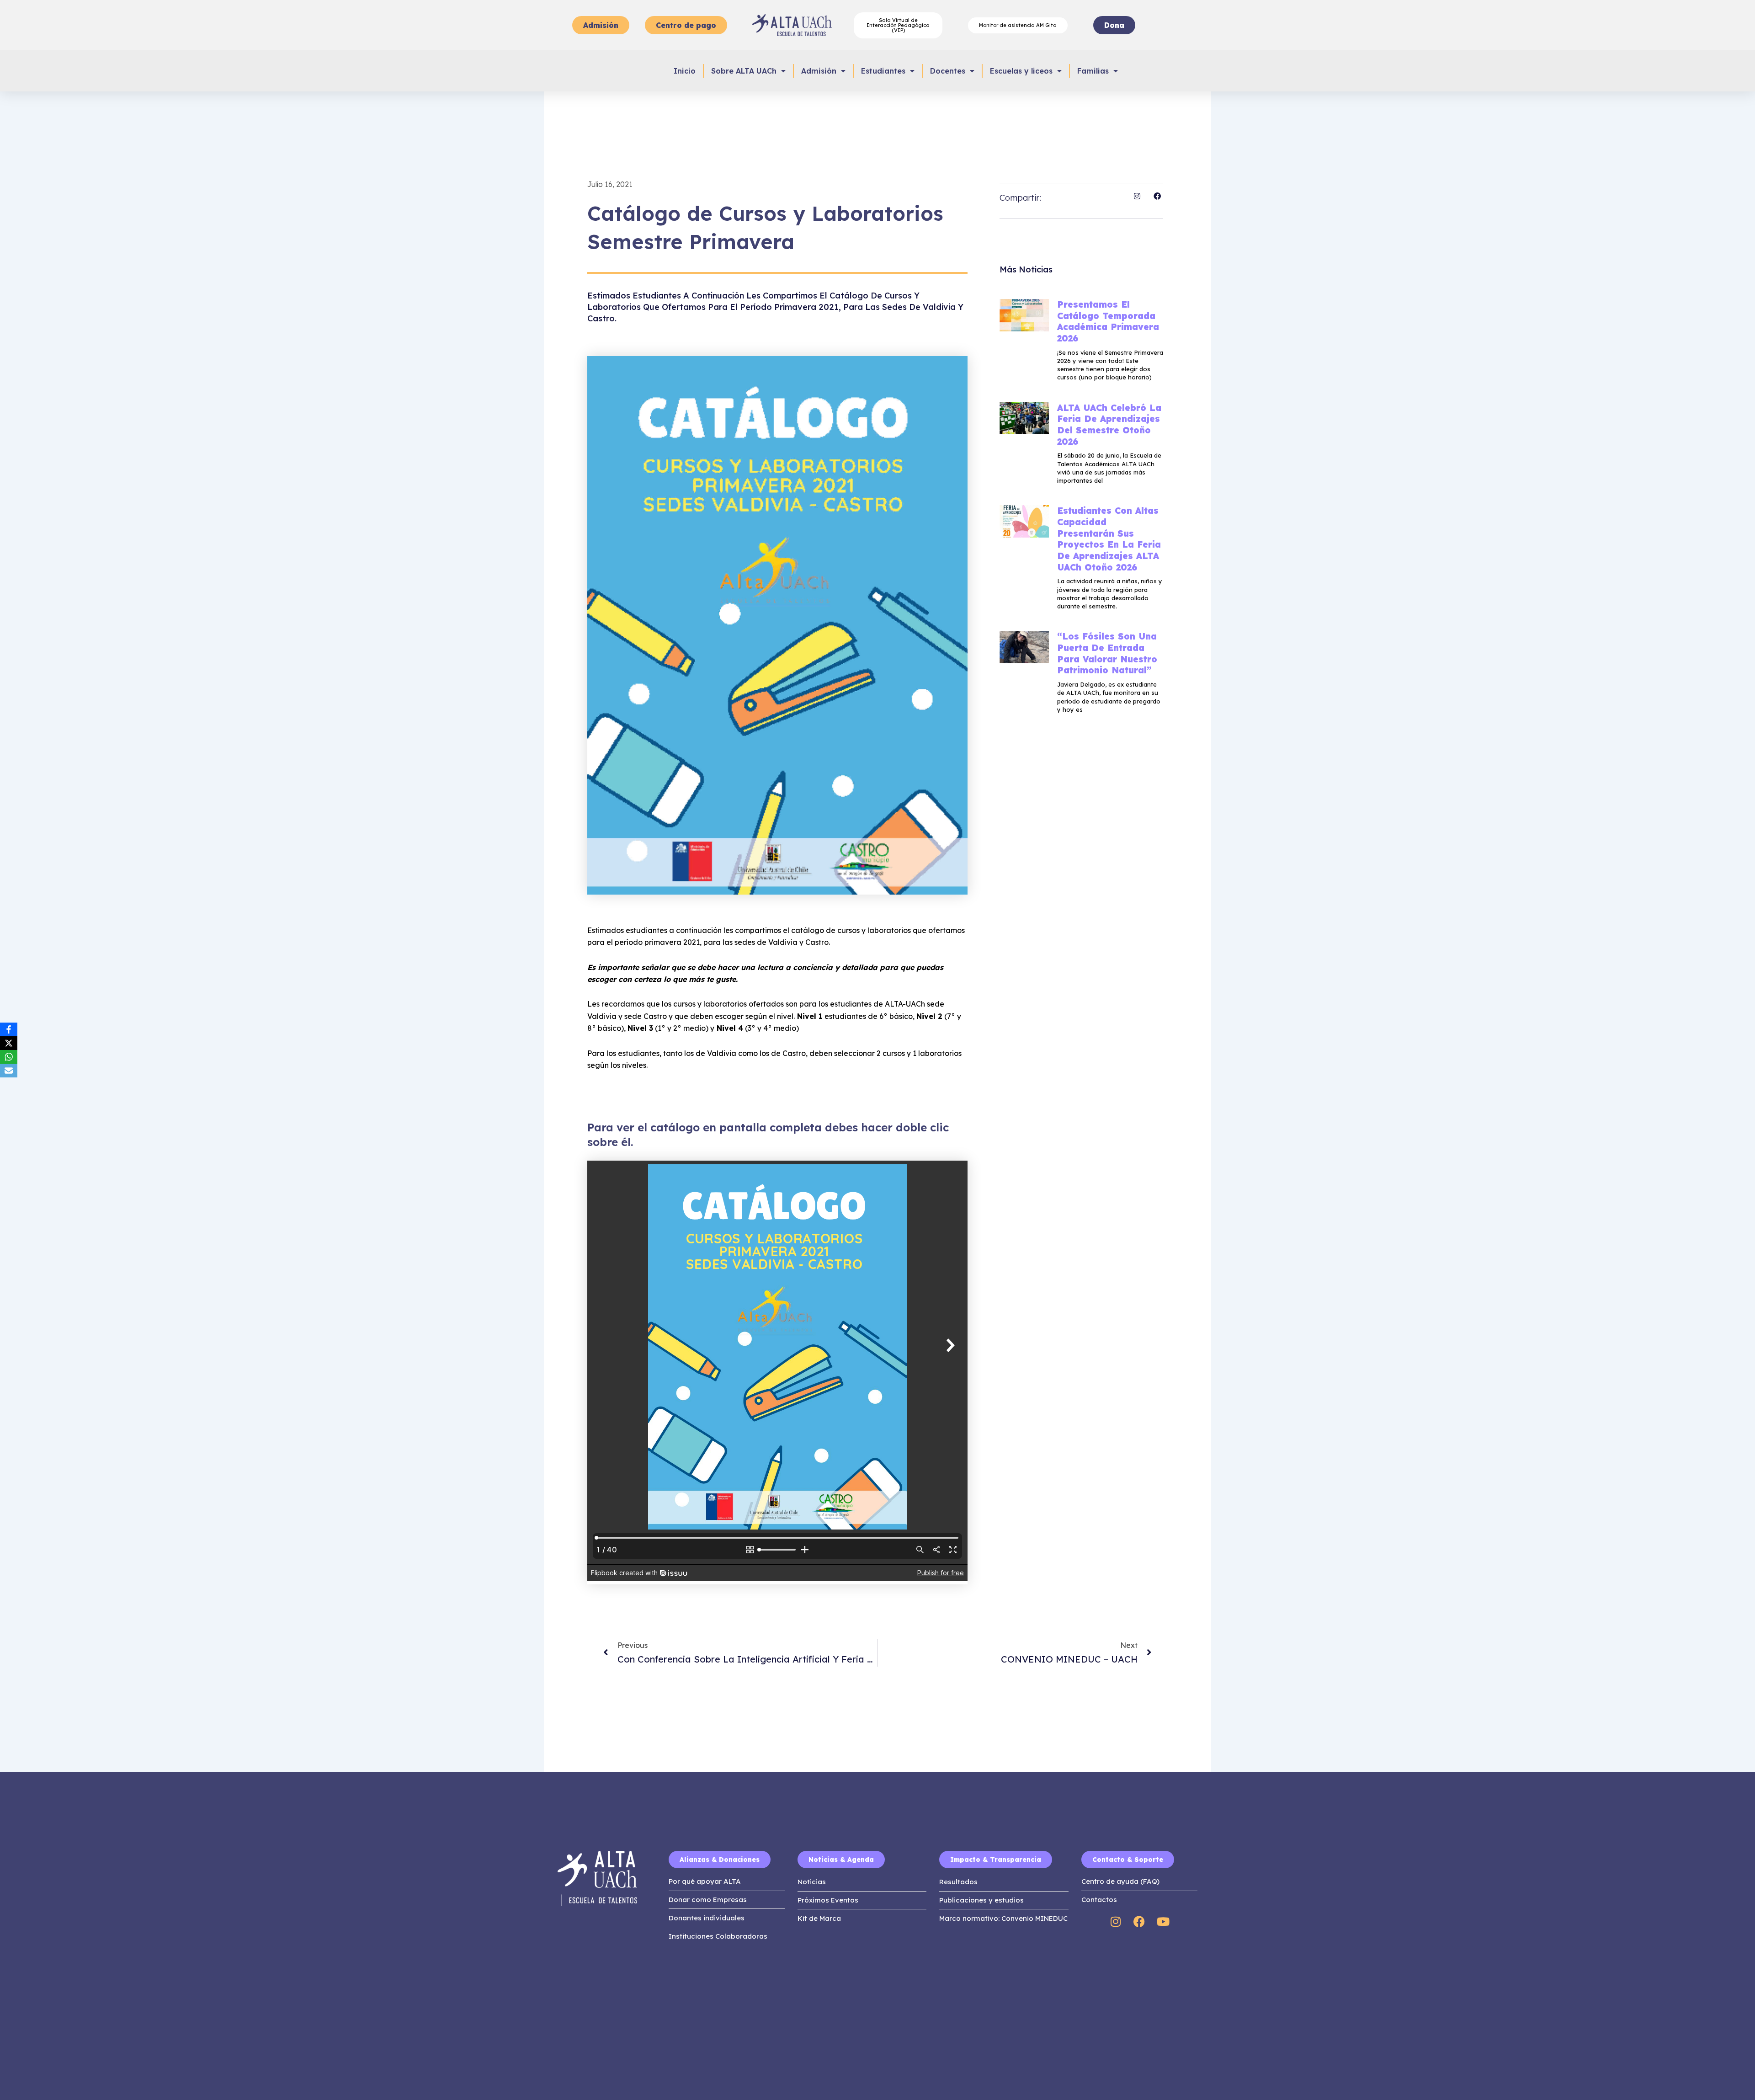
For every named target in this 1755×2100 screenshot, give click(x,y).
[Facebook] (9, 1029)
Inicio (685, 71)
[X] (9, 1043)
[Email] (9, 1071)
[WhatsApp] (9, 1057)
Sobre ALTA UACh (744, 71)
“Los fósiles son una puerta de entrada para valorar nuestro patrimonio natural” (1107, 653)
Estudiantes (883, 71)
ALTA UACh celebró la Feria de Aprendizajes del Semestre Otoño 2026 (1109, 425)
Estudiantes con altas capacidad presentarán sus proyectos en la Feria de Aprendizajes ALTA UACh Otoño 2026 (1109, 539)
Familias (1093, 71)
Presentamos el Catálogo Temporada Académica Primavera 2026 (1108, 321)
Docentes (948, 71)
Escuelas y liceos (1021, 71)
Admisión (819, 71)
